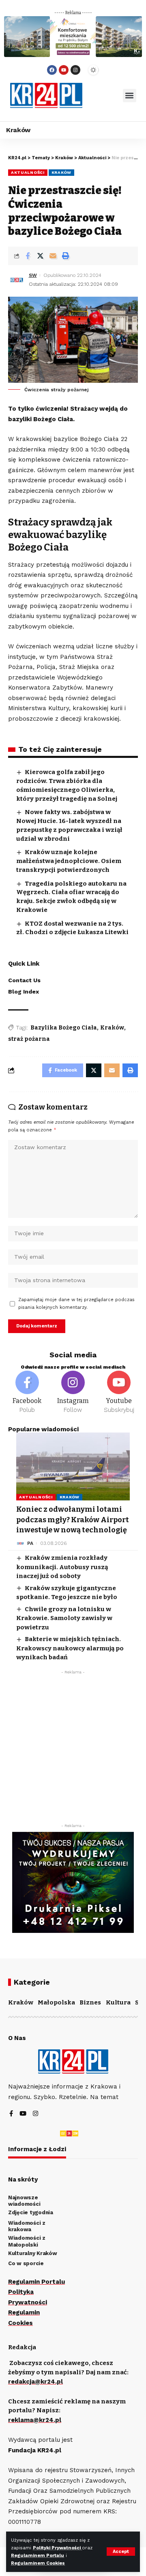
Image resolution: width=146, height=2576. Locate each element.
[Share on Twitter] (40, 256)
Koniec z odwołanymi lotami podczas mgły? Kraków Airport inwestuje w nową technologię (73, 1519)
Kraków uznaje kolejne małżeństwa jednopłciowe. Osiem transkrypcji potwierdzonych (69, 861)
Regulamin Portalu (36, 2282)
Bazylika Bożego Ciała (64, 1028)
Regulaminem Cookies (38, 2563)
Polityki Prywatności (57, 2548)
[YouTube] (23, 2114)
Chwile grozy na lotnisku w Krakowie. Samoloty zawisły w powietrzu (64, 1618)
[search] (103, 95)
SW (33, 275)
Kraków (61, 172)
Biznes (90, 2002)
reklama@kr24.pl (35, 2420)
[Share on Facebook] (28, 256)
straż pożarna (29, 1039)
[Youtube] (64, 70)
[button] (130, 96)
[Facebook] (52, 70)
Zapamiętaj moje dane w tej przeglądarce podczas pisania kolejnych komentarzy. (76, 1304)
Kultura (118, 2002)
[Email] (53, 256)
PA (30, 1543)
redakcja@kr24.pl (35, 2382)
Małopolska (56, 2002)
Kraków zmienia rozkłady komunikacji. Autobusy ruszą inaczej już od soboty (62, 1567)
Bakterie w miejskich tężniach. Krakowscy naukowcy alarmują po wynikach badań (70, 1648)
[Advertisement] (73, 1751)
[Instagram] (75, 70)
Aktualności (28, 172)
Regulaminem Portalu (38, 2556)
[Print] (65, 256)
